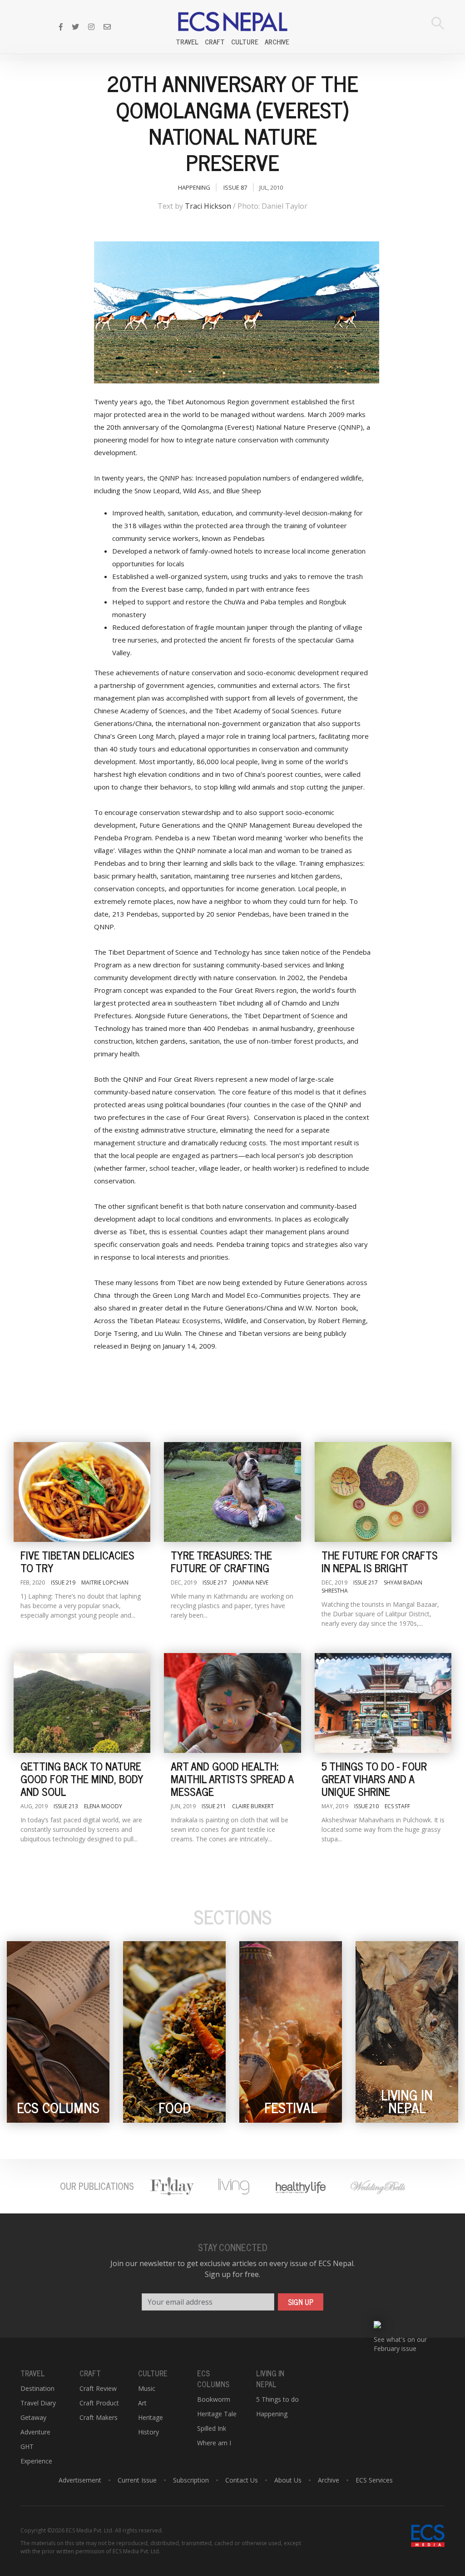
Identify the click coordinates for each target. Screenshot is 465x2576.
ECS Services (374, 2480)
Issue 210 (366, 1806)
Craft (215, 42)
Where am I (214, 2443)
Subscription (191, 2480)
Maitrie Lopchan (105, 1582)
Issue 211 (214, 1806)
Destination (37, 2388)
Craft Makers (99, 2417)
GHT (27, 2446)
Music (147, 2388)
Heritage (151, 2417)
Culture (245, 42)
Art (142, 2403)
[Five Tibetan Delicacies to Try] (82, 1492)
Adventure (35, 2432)
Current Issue (137, 2480)
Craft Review (98, 2388)
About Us (288, 2480)
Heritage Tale (217, 2414)
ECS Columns (213, 2379)
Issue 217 (215, 1582)
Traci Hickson (208, 206)
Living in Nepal (270, 2379)
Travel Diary (38, 2403)
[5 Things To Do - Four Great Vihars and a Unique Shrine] (383, 1703)
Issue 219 (63, 1582)
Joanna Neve (251, 1582)
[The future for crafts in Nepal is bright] (383, 1492)
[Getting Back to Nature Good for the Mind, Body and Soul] (82, 1703)
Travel (187, 42)
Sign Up (301, 2302)
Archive (277, 42)
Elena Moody (103, 1806)
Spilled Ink (212, 2428)
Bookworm (214, 2399)
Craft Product (99, 2403)
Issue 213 (66, 1806)
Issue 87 (235, 187)
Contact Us (242, 2480)
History (148, 2432)
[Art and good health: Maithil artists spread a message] (232, 1703)
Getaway (33, 2417)
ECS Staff (397, 1806)
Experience (36, 2461)
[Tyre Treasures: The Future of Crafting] (232, 1492)
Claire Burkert (253, 1806)
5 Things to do (277, 2399)
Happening (194, 187)
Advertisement (80, 2480)
